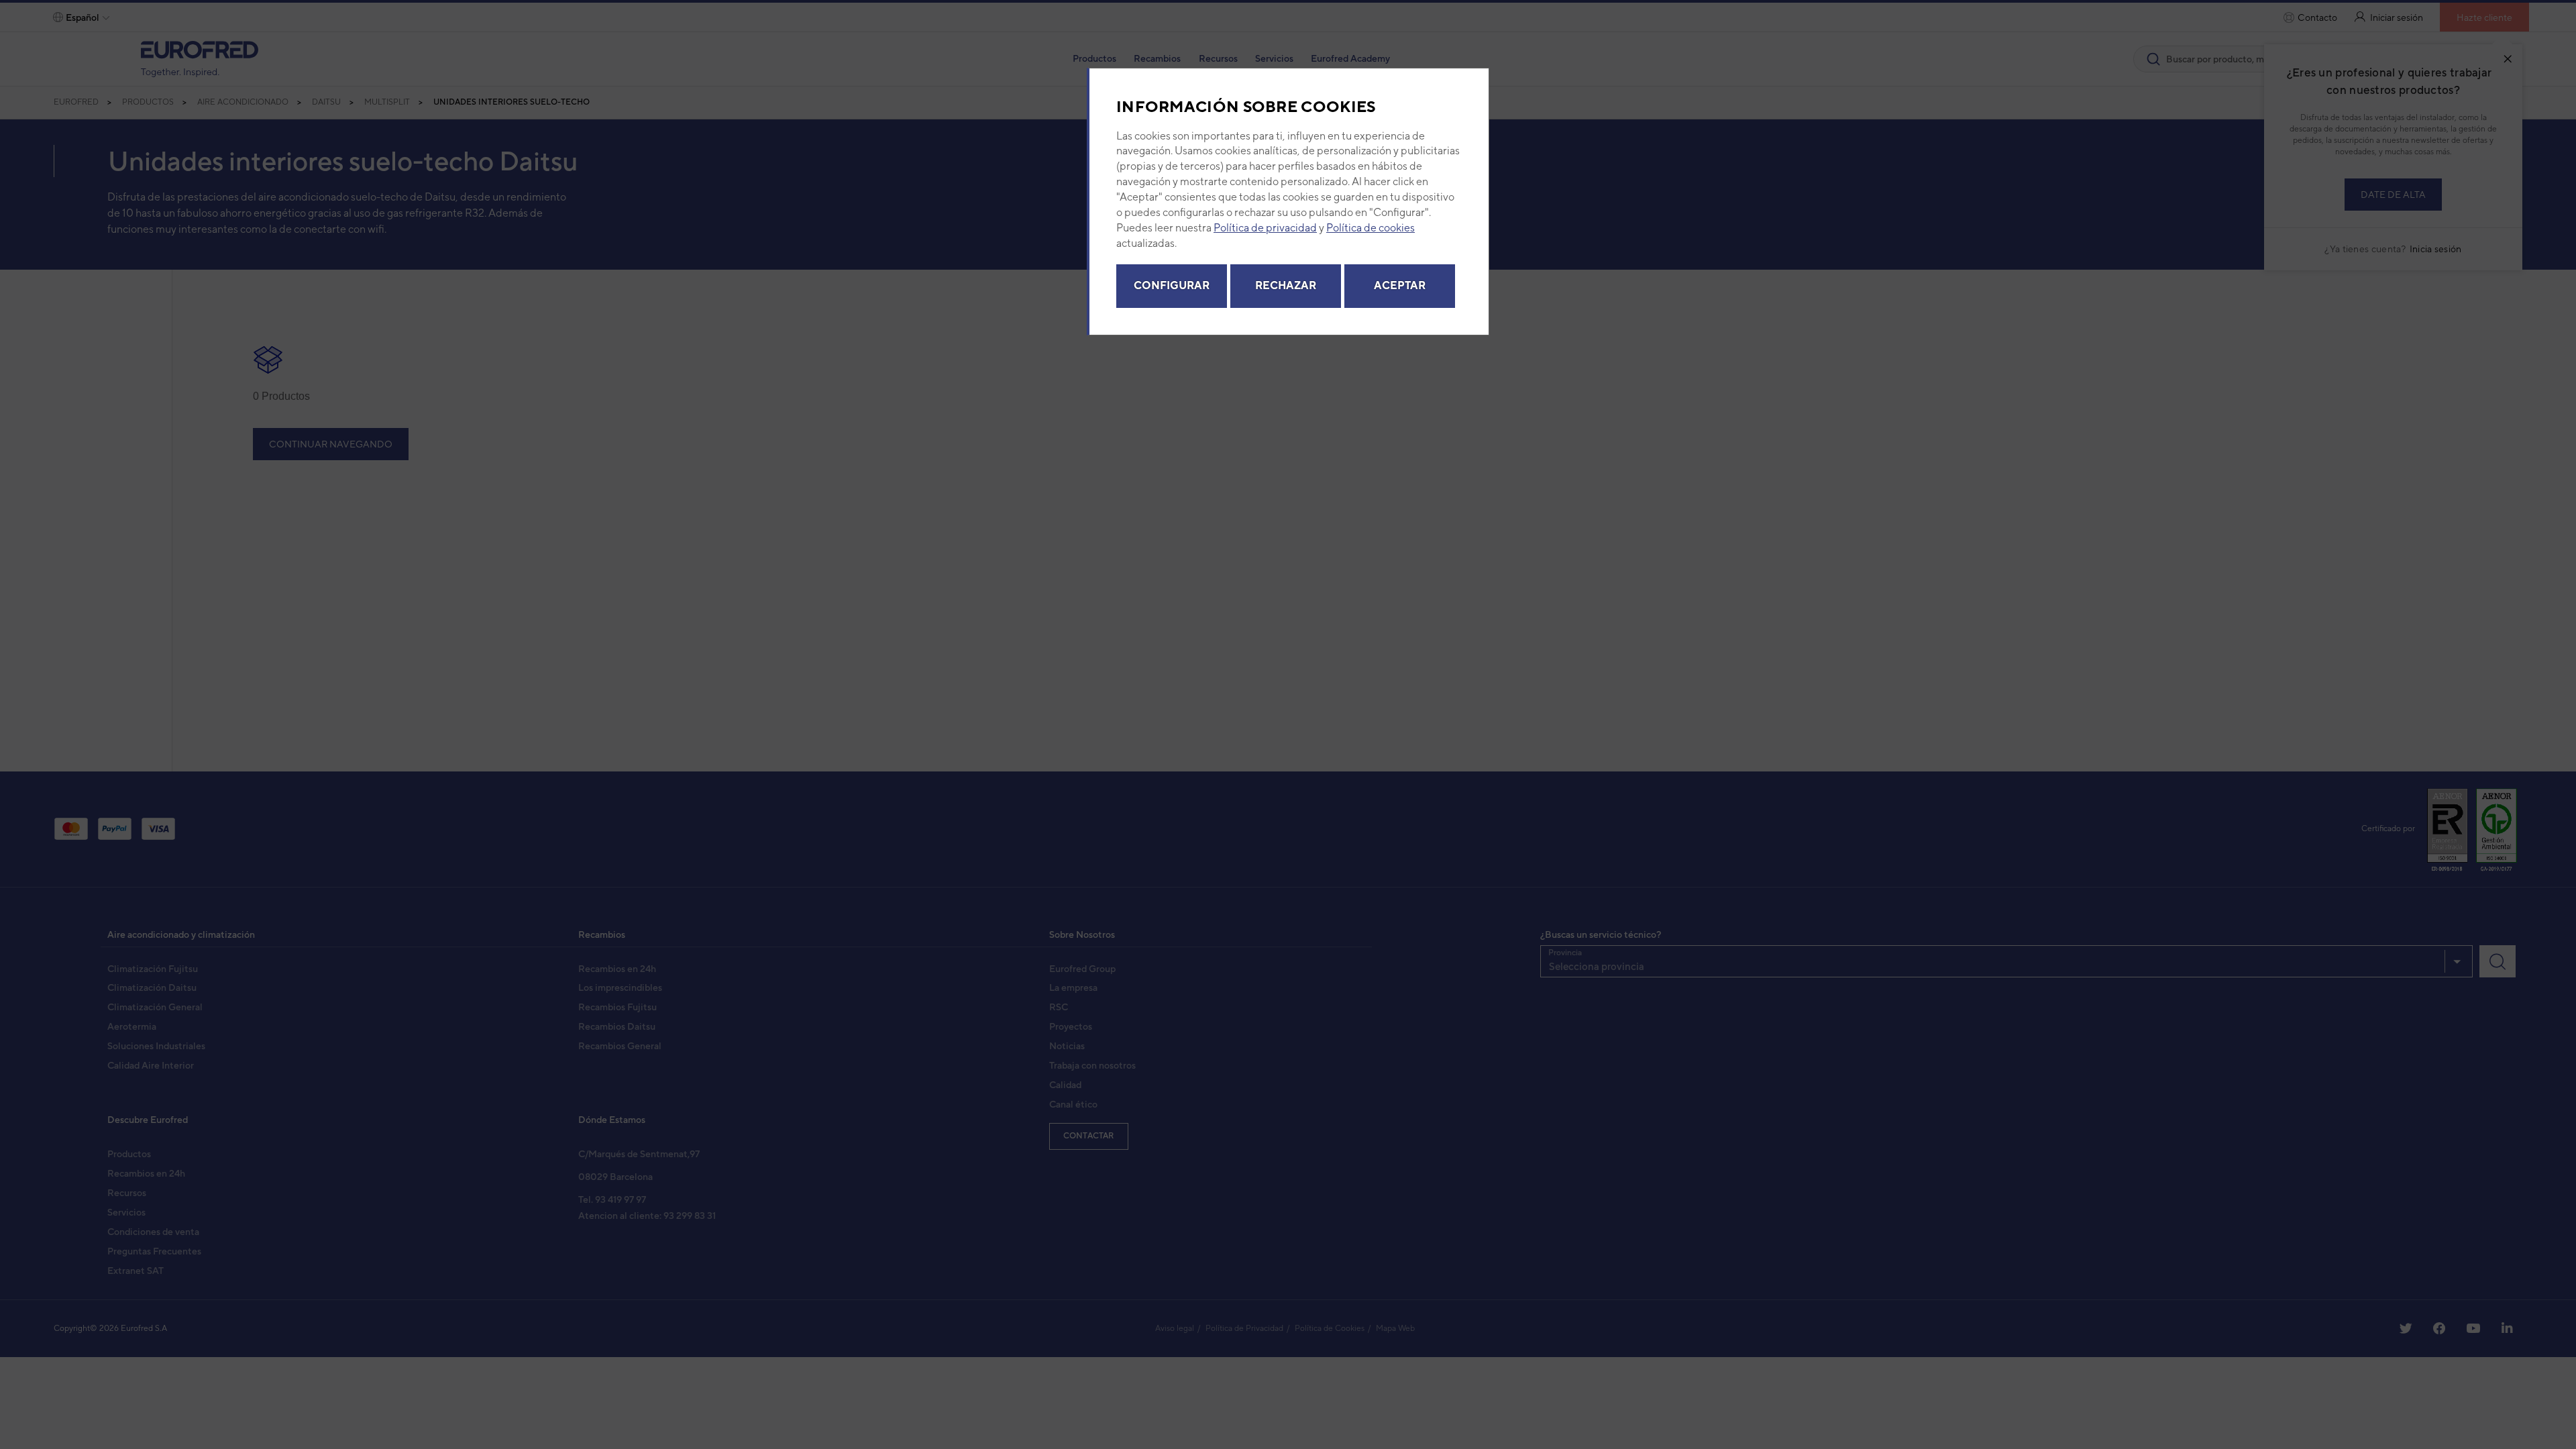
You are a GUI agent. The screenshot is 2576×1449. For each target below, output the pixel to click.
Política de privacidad (1265, 228)
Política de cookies (1371, 228)
